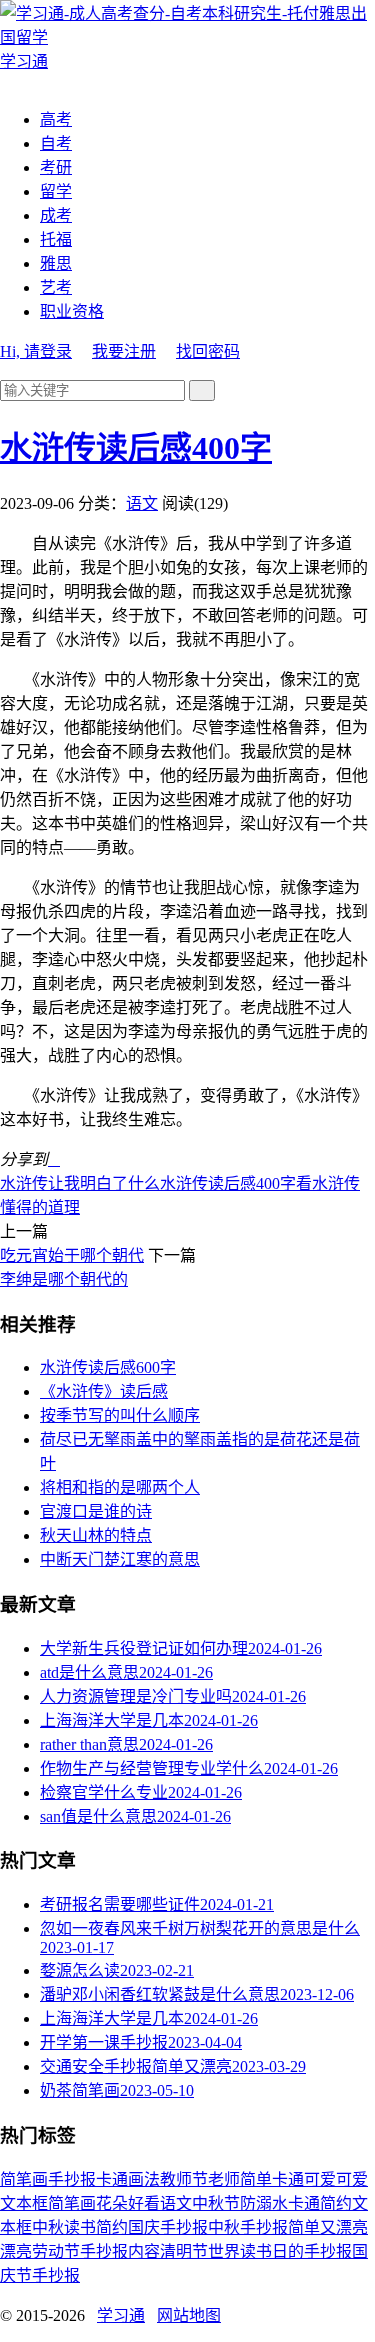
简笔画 (24, 2179)
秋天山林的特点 (96, 1535)
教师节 (184, 2179)
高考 (56, 119)
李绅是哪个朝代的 (64, 1279)
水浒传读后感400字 (136, 448)
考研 (56, 167)
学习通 (121, 2315)
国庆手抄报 (168, 2227)
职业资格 (72, 311)
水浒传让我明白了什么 (80, 1183)
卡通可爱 (304, 2179)
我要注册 (124, 351)
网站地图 (189, 2315)
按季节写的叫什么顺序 (120, 1415)
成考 (56, 215)
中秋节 (216, 2203)
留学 (56, 191)
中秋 (48, 2227)
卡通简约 (320, 2203)
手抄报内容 (120, 2251)
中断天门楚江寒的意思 (120, 1559)
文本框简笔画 (48, 2203)
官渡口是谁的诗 (96, 1511)
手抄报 (72, 2179)
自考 (56, 143)
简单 (256, 2179)
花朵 (112, 2203)
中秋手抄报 (248, 2227)
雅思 (56, 263)
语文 (142, 503)
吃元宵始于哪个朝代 (72, 1255)
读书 (80, 2227)
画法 (144, 2179)
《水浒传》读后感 (104, 1391)
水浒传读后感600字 (108, 1367)
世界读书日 (248, 2251)
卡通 (112, 2179)
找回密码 (208, 351)
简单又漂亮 (328, 2227)
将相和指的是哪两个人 (120, 1487)
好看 (144, 2203)
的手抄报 (320, 2251)
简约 (112, 2227)
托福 (56, 239)
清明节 (184, 2251)
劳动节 (56, 2251)
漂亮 (16, 2251)
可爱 (352, 2179)
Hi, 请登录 (36, 351)
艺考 (56, 287)
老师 (224, 2179)
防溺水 (264, 2203)
